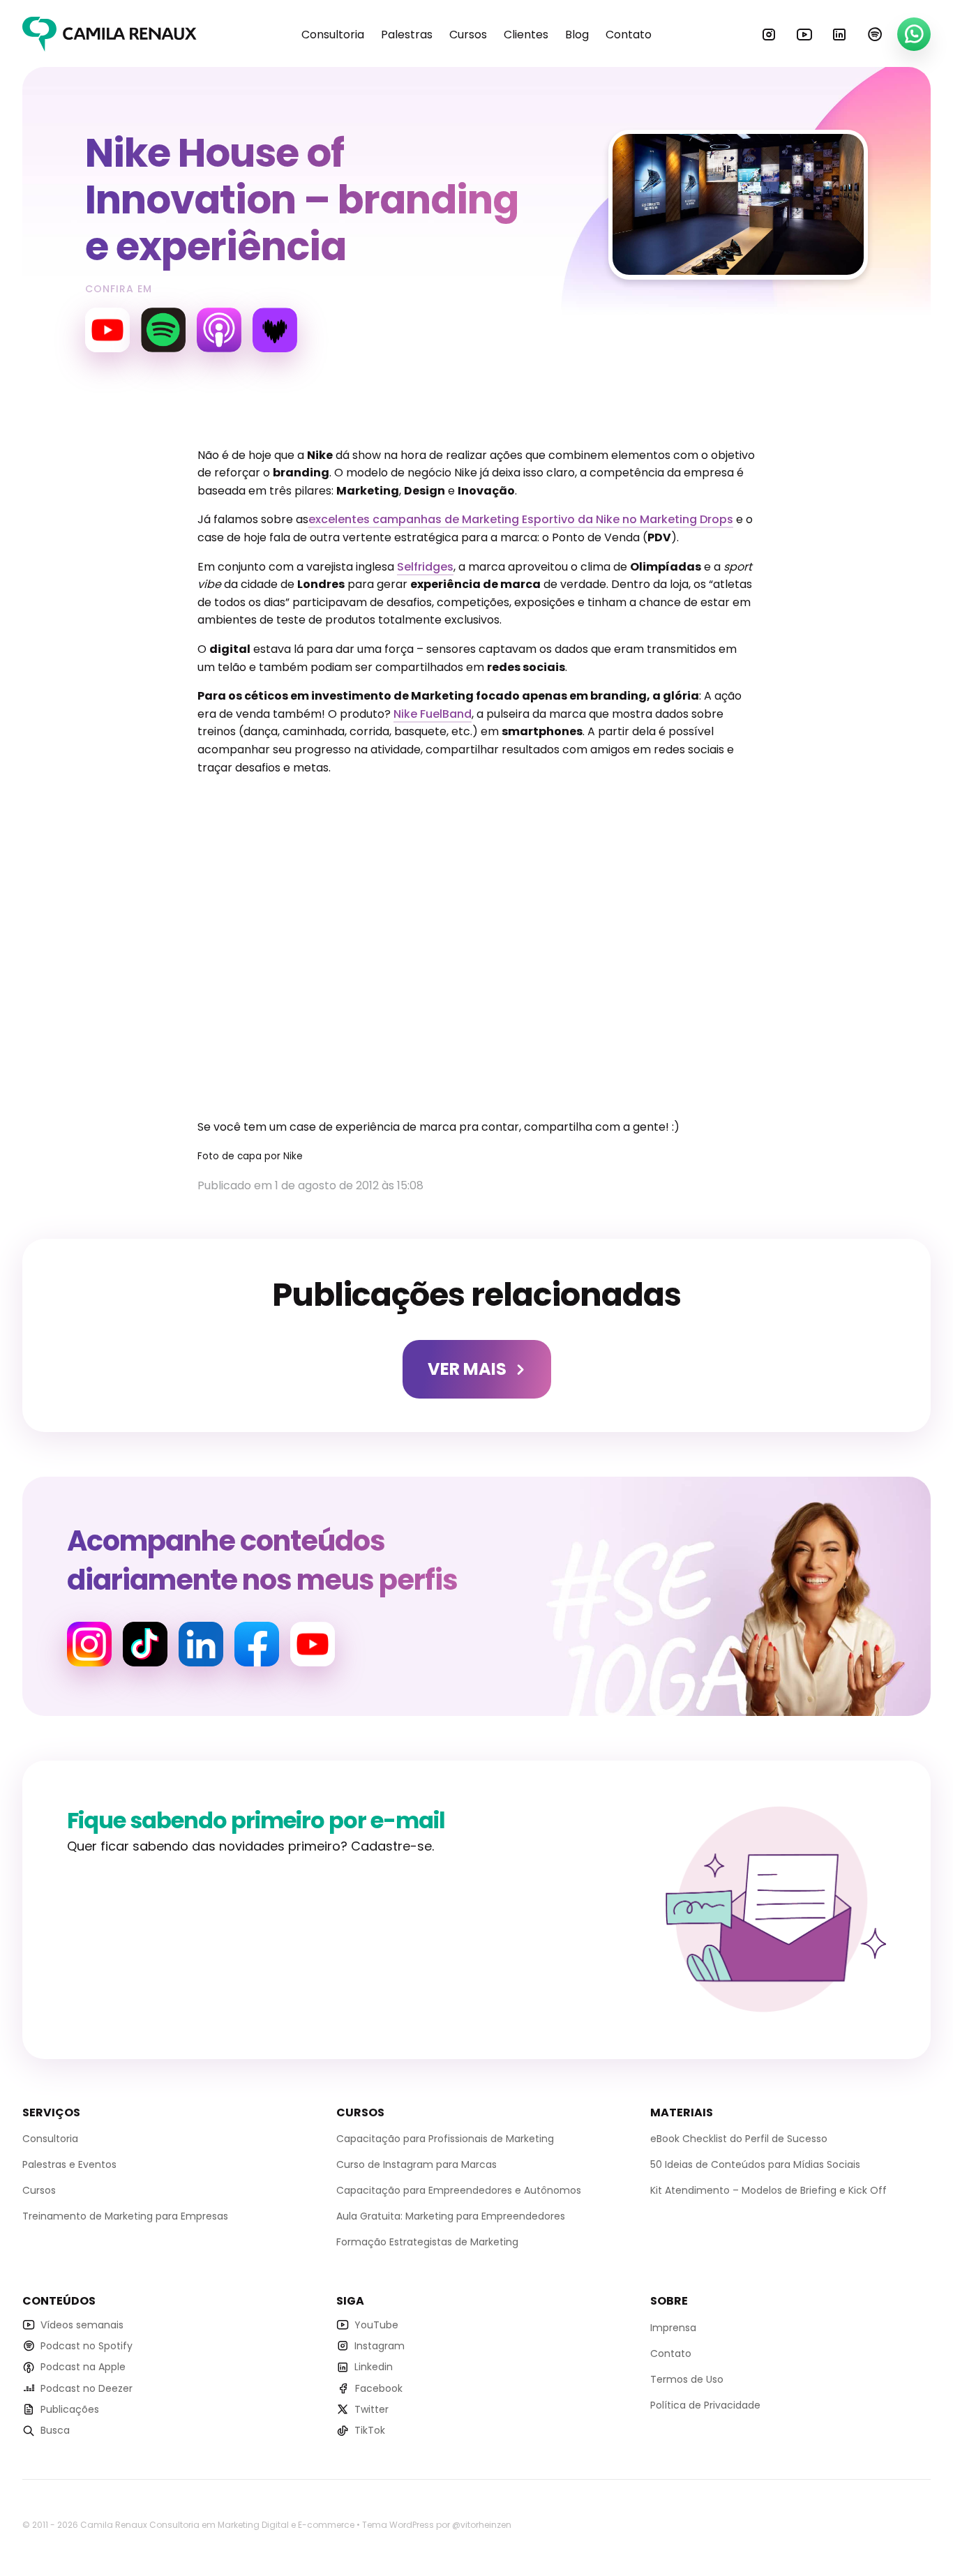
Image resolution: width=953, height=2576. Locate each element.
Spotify (875, 34)
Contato (629, 35)
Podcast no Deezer (87, 2388)
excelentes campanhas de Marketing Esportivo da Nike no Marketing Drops (521, 519)
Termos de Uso (687, 2379)
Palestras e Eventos (69, 2164)
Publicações (70, 2409)
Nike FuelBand (433, 714)
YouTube (804, 34)
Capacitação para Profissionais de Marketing (445, 2139)
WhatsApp (914, 34)
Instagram (769, 34)
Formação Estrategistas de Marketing (427, 2242)
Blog (577, 35)
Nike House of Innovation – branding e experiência (302, 200)
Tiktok (145, 1644)
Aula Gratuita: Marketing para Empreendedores (451, 2216)
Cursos (468, 35)
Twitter (372, 2409)
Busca (55, 2430)
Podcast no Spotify (87, 2346)
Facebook (257, 1644)
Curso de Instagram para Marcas (417, 2164)
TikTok (370, 2430)
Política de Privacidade (705, 2405)
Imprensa (673, 2328)
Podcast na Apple (83, 2367)
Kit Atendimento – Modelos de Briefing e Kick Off (768, 2190)
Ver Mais (467, 1369)
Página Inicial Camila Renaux (110, 34)
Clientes (526, 35)
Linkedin (839, 34)
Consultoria (333, 35)
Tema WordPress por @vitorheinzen (437, 2525)
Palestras (407, 35)
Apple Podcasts (219, 330)
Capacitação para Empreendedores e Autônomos (459, 2190)
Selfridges (425, 567)
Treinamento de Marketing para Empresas (125, 2216)
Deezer (275, 330)
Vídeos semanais (82, 2325)
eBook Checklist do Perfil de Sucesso (739, 2139)
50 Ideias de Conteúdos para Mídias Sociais (755, 2164)
